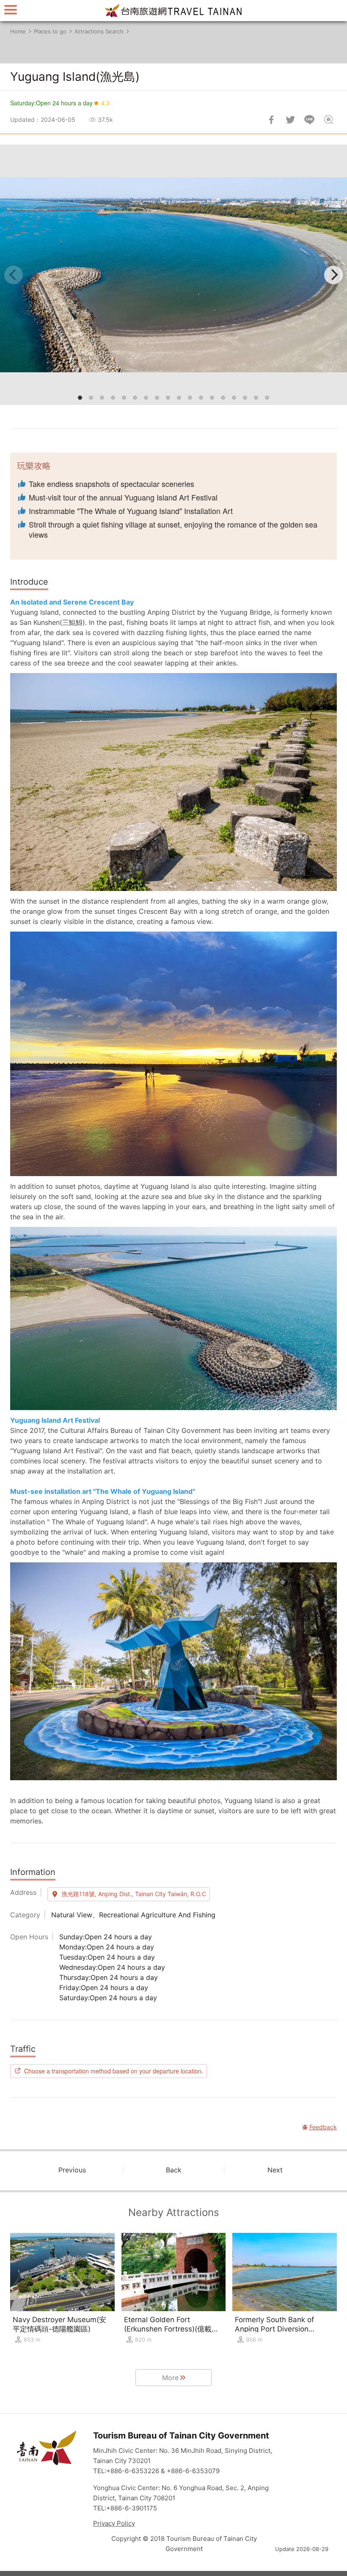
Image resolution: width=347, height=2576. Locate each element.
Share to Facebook (271, 120)
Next (275, 2170)
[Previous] (14, 275)
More (170, 2378)
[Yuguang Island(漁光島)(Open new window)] (173, 275)
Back (174, 2170)
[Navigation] (11, 10)
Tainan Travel (173, 11)
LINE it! (309, 120)
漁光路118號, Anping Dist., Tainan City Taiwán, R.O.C (134, 1894)
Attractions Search (99, 31)
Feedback (328, 120)
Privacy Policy (114, 2523)
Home (18, 31)
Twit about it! (290, 120)
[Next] (333, 275)
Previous (72, 2170)
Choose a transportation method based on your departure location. (114, 2071)
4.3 (105, 103)
